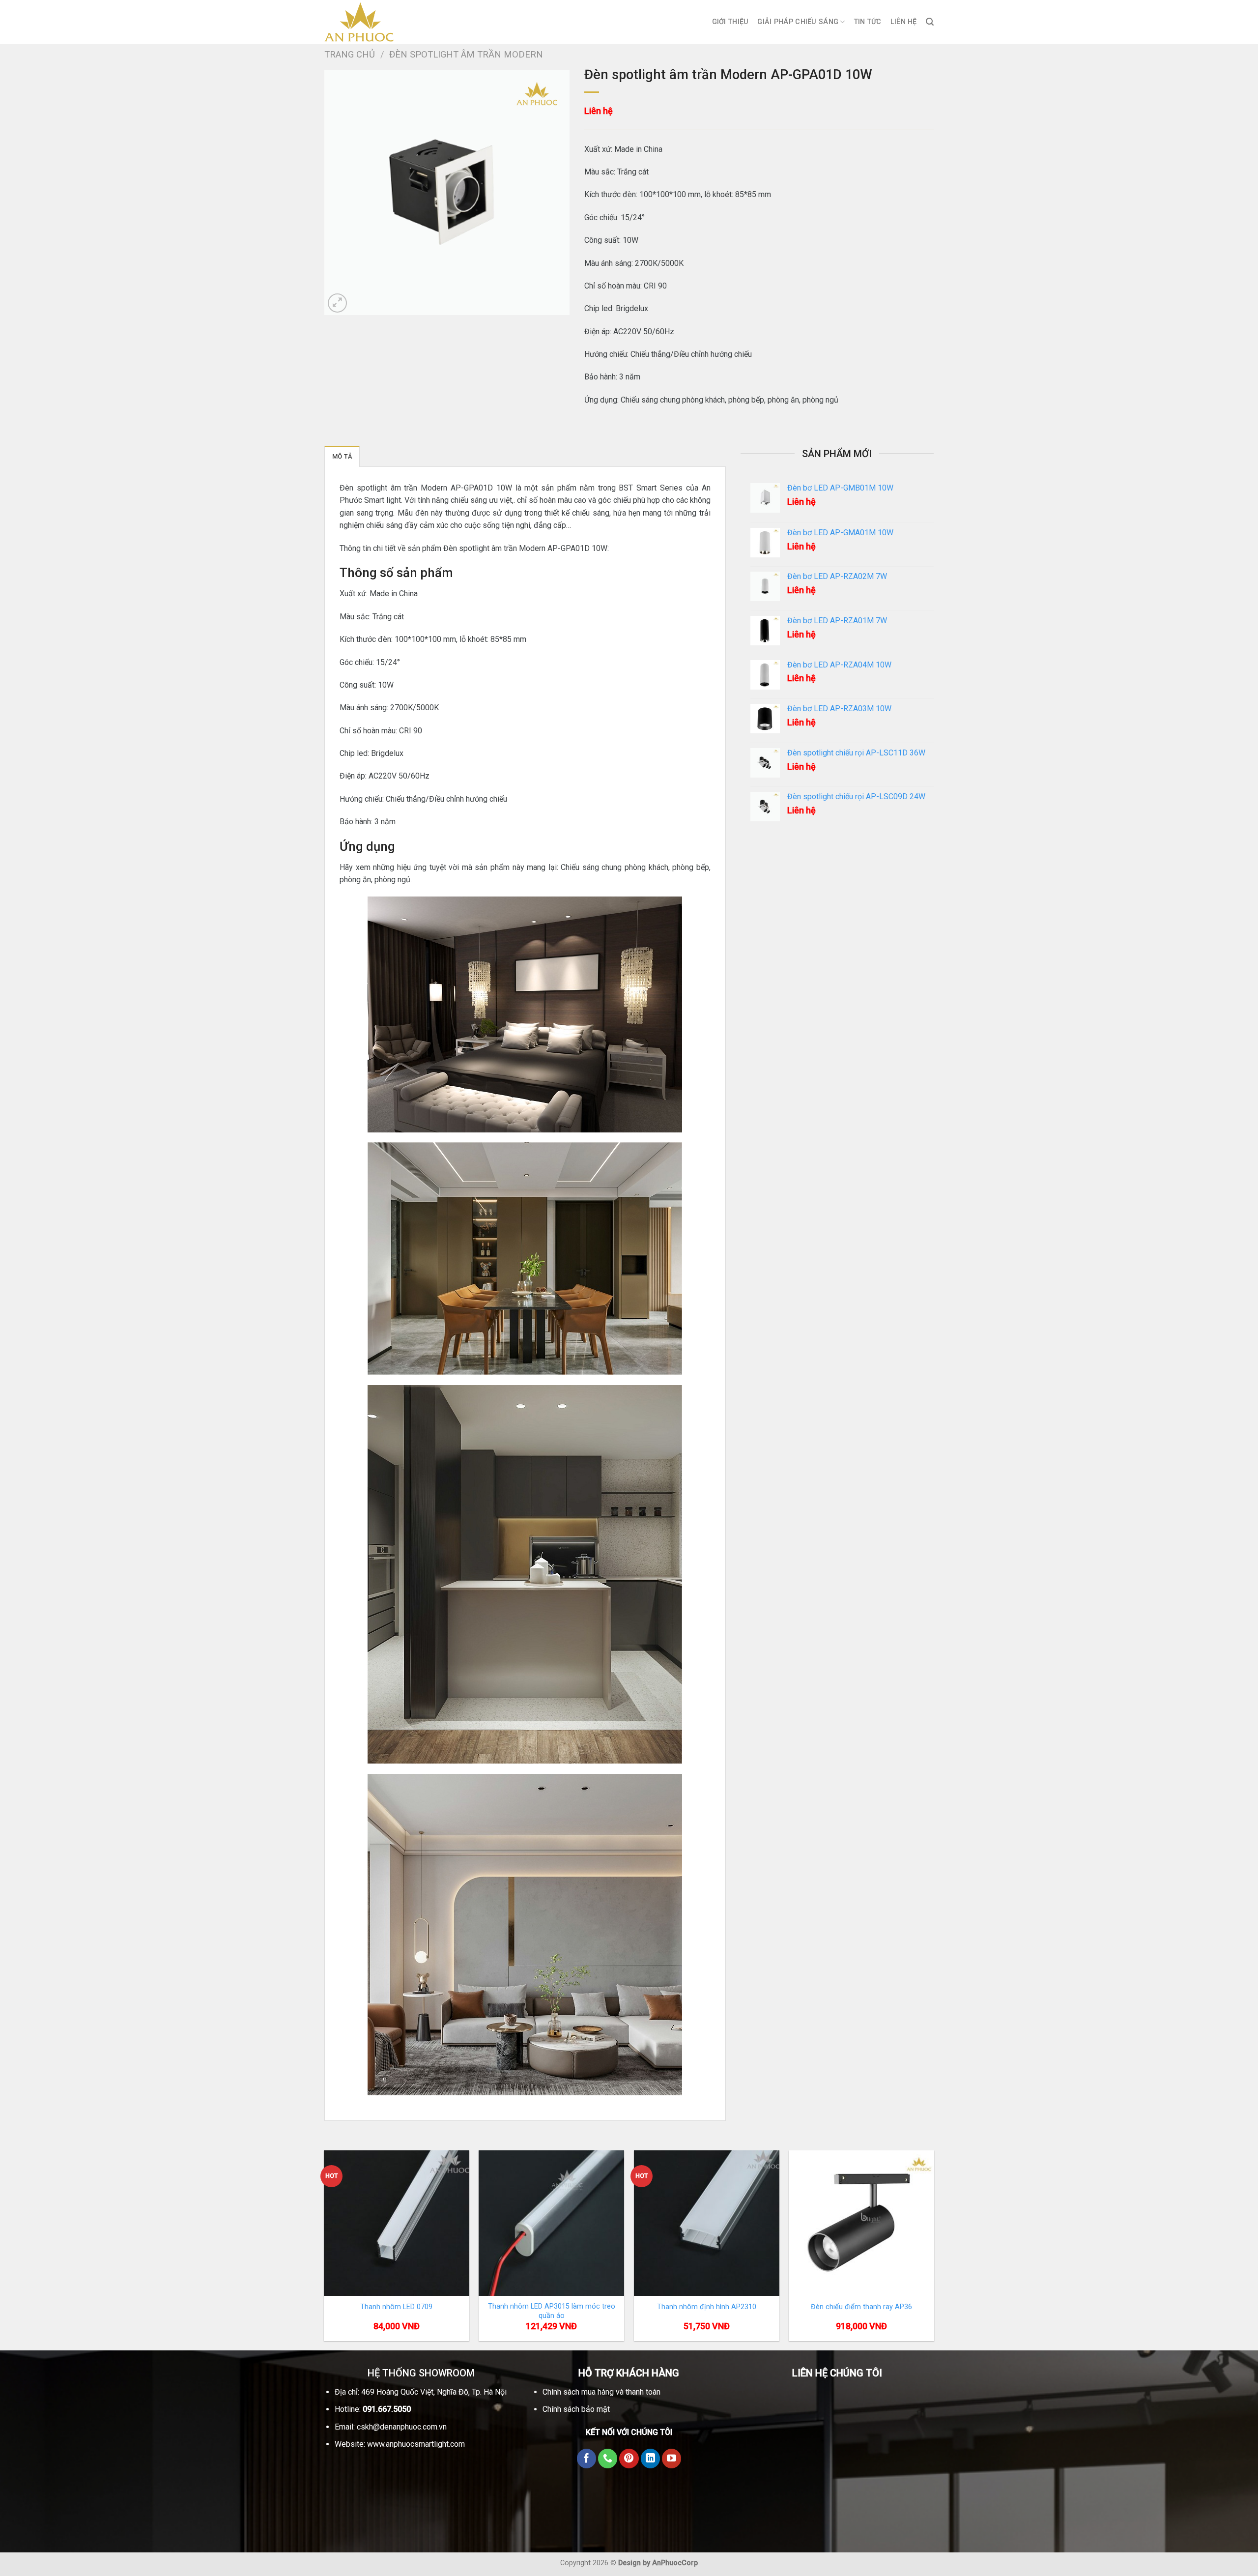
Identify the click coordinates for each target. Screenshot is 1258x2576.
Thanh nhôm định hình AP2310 (707, 2307)
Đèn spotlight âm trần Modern (466, 54)
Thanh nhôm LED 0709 (396, 2307)
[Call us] (608, 2459)
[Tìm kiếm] (930, 22)
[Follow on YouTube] (672, 2459)
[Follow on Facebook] (587, 2459)
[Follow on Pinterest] (629, 2459)
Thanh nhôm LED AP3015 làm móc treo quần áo (552, 2311)
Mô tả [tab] (342, 456)
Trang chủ (350, 54)
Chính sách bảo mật (576, 2409)
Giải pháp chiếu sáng (798, 22)
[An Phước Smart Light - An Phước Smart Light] (373, 22)
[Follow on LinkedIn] (651, 2459)
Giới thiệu (730, 22)
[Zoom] (337, 303)
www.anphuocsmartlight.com (416, 2444)
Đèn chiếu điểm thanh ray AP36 (861, 2307)
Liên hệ (904, 22)
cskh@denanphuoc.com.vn (402, 2427)
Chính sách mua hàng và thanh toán (601, 2392)
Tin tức (868, 22)
